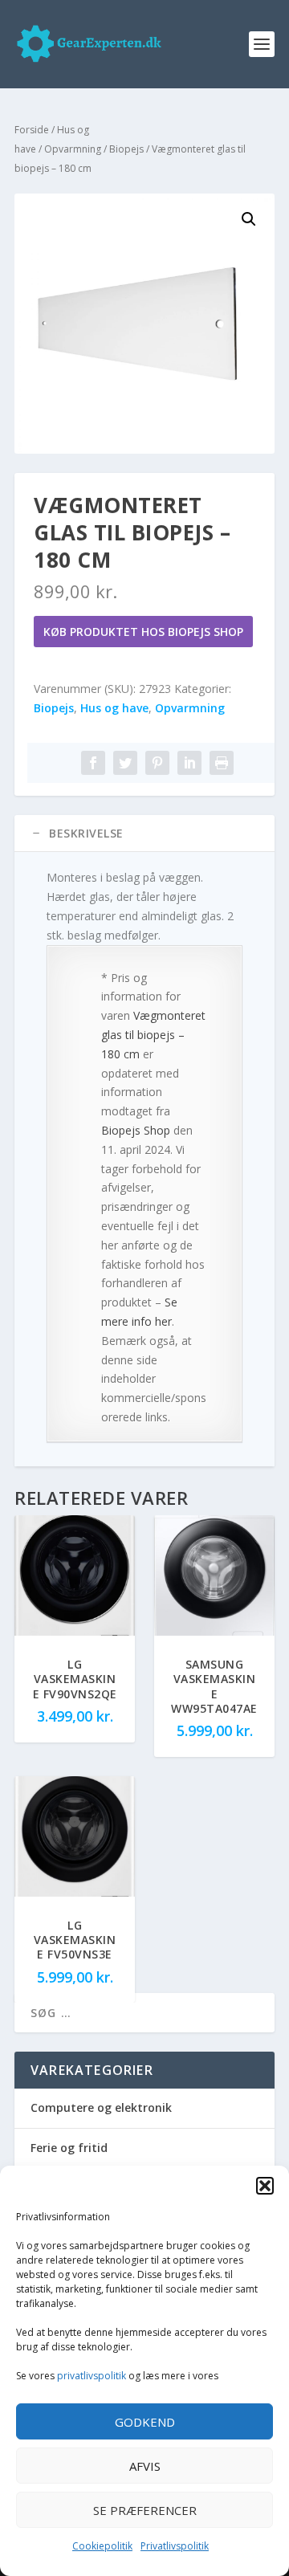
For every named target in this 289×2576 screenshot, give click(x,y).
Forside (32, 130)
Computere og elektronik (101, 2107)
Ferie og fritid (69, 2148)
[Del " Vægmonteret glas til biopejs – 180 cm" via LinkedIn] (189, 763)
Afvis (145, 2466)
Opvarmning (73, 149)
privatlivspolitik (92, 2376)
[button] (265, 2186)
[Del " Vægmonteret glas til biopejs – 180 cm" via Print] (222, 763)
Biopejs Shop (136, 1130)
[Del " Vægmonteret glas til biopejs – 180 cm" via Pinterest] (157, 763)
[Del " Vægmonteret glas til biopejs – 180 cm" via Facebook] (93, 763)
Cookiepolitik (102, 2546)
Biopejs (126, 149)
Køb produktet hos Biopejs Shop (143, 632)
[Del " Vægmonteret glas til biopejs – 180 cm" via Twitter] (125, 763)
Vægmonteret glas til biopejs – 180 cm (153, 1035)
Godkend (145, 2422)
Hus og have (114, 708)
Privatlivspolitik (175, 2546)
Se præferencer (145, 2510)
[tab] (144, 834)
